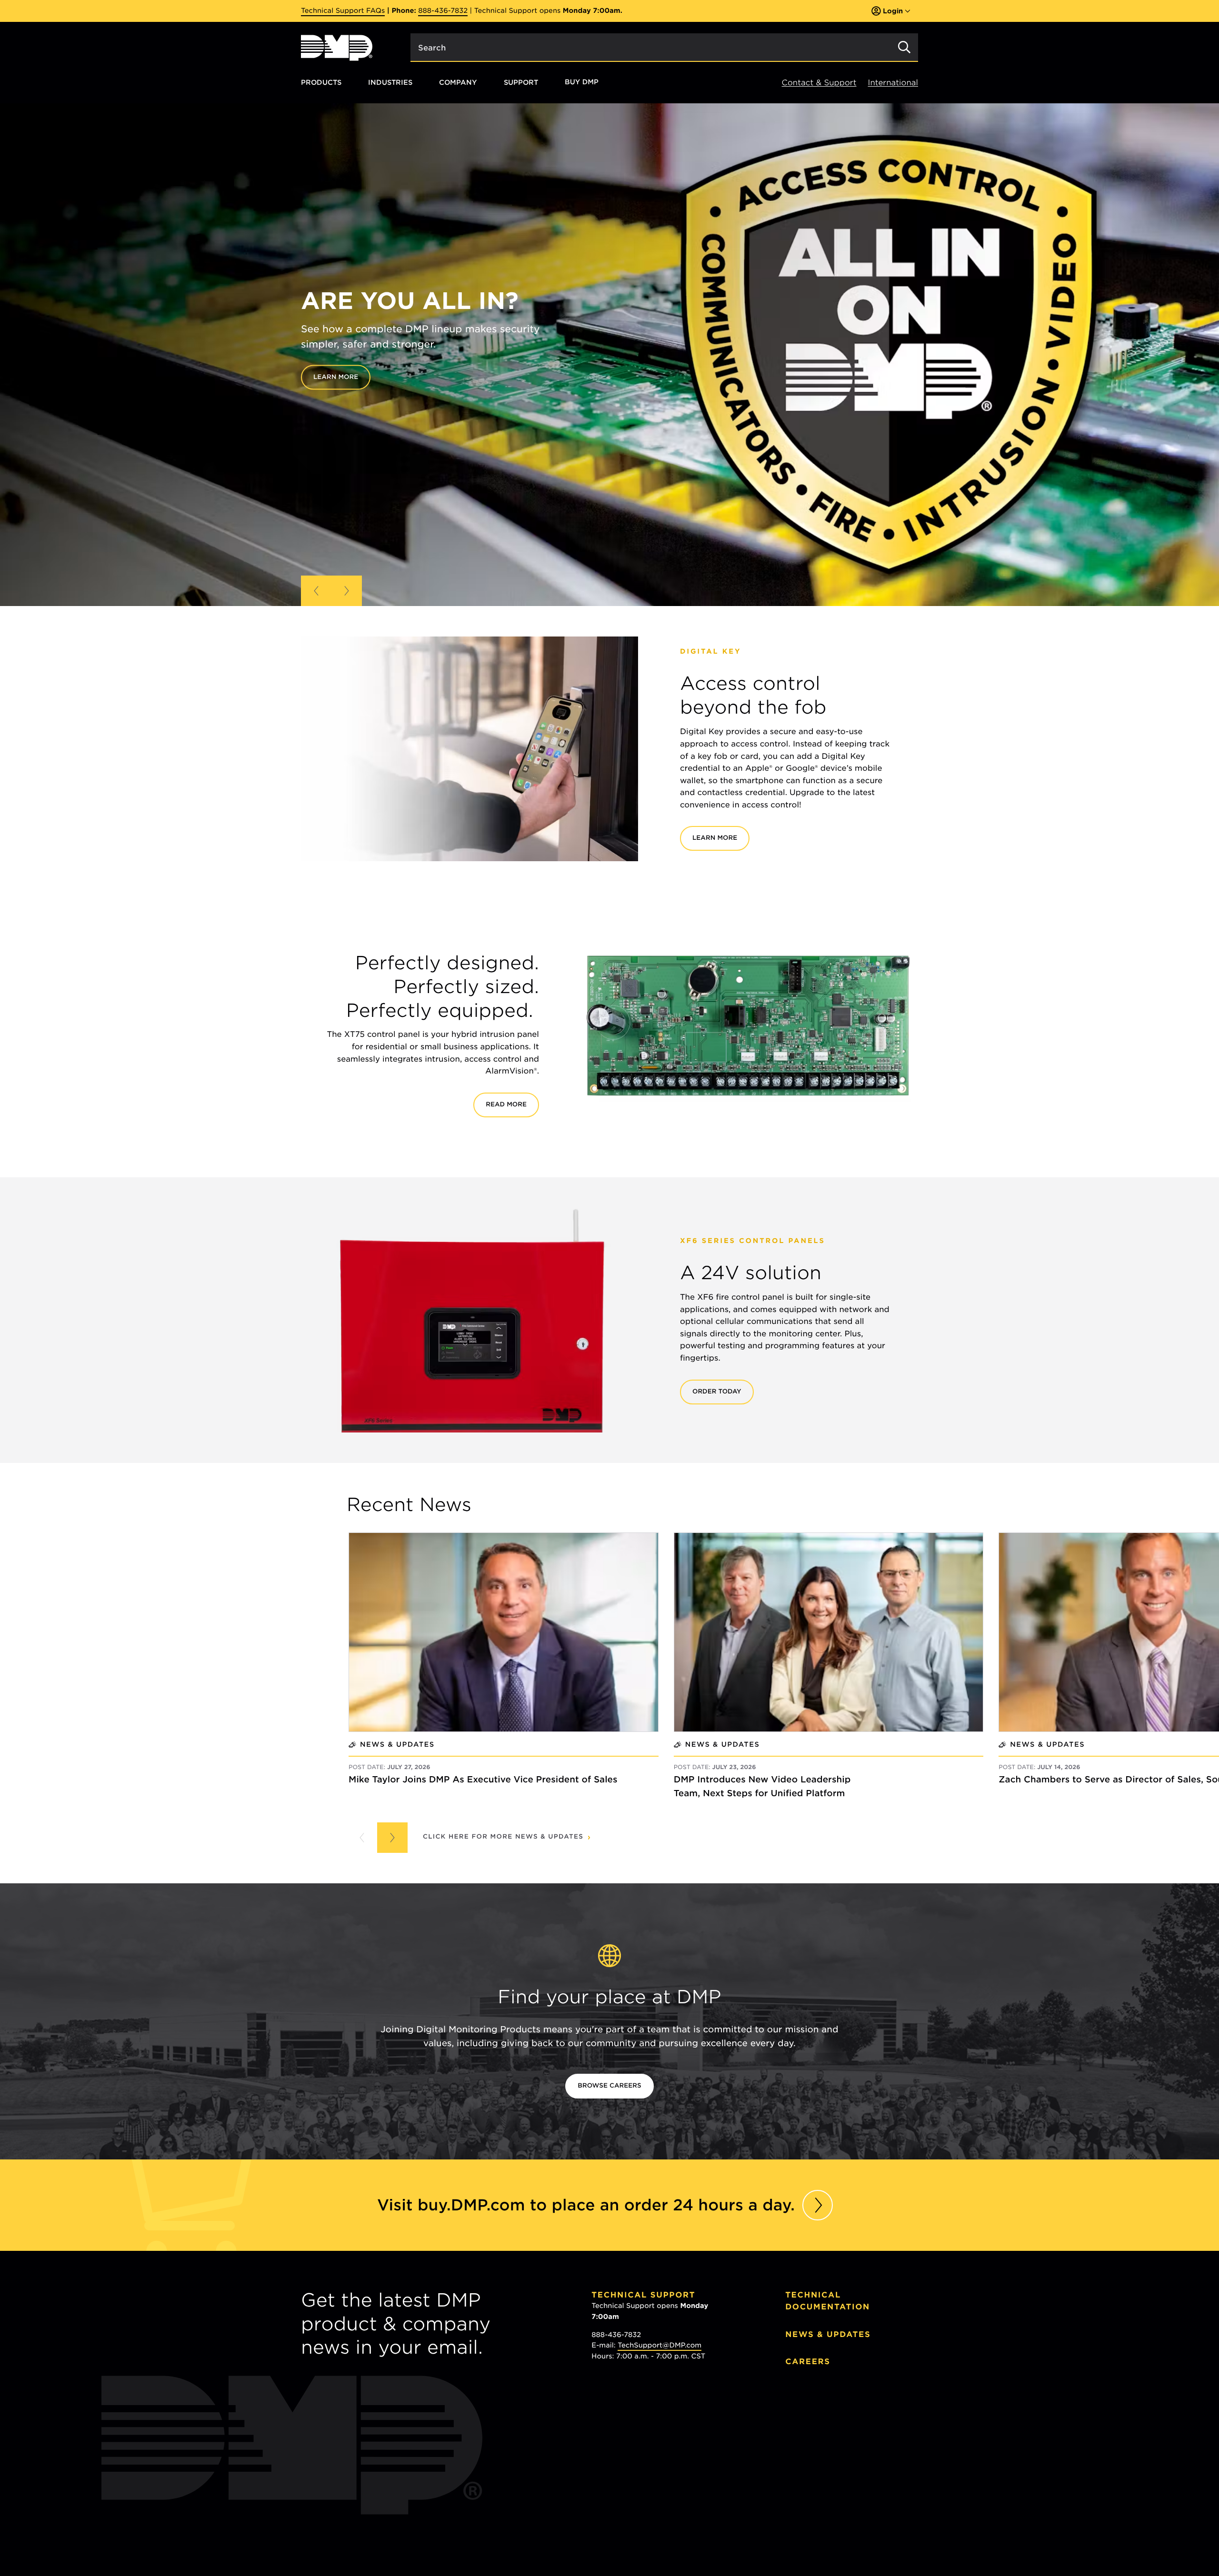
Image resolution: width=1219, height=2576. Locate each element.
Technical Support (643, 2295)
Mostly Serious (833, 2511)
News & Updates (828, 2334)
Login (893, 11)
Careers (808, 2362)
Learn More (715, 838)
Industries (390, 82)
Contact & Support (819, 83)
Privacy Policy (808, 2501)
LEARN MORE (315, 377)
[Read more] (818, 2205)
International (893, 83)
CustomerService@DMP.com (664, 2479)
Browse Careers (609, 2086)
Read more (506, 1105)
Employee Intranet (837, 2402)
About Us (810, 2429)
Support (521, 82)
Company (458, 82)
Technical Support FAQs (343, 11)
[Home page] (337, 48)
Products (321, 82)
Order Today (717, 1392)
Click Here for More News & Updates (503, 1837)
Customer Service (640, 2457)
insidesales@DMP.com (653, 2418)
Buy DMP (582, 82)
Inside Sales (625, 2396)
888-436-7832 (443, 11)
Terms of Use (857, 2501)
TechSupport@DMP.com (659, 2346)
